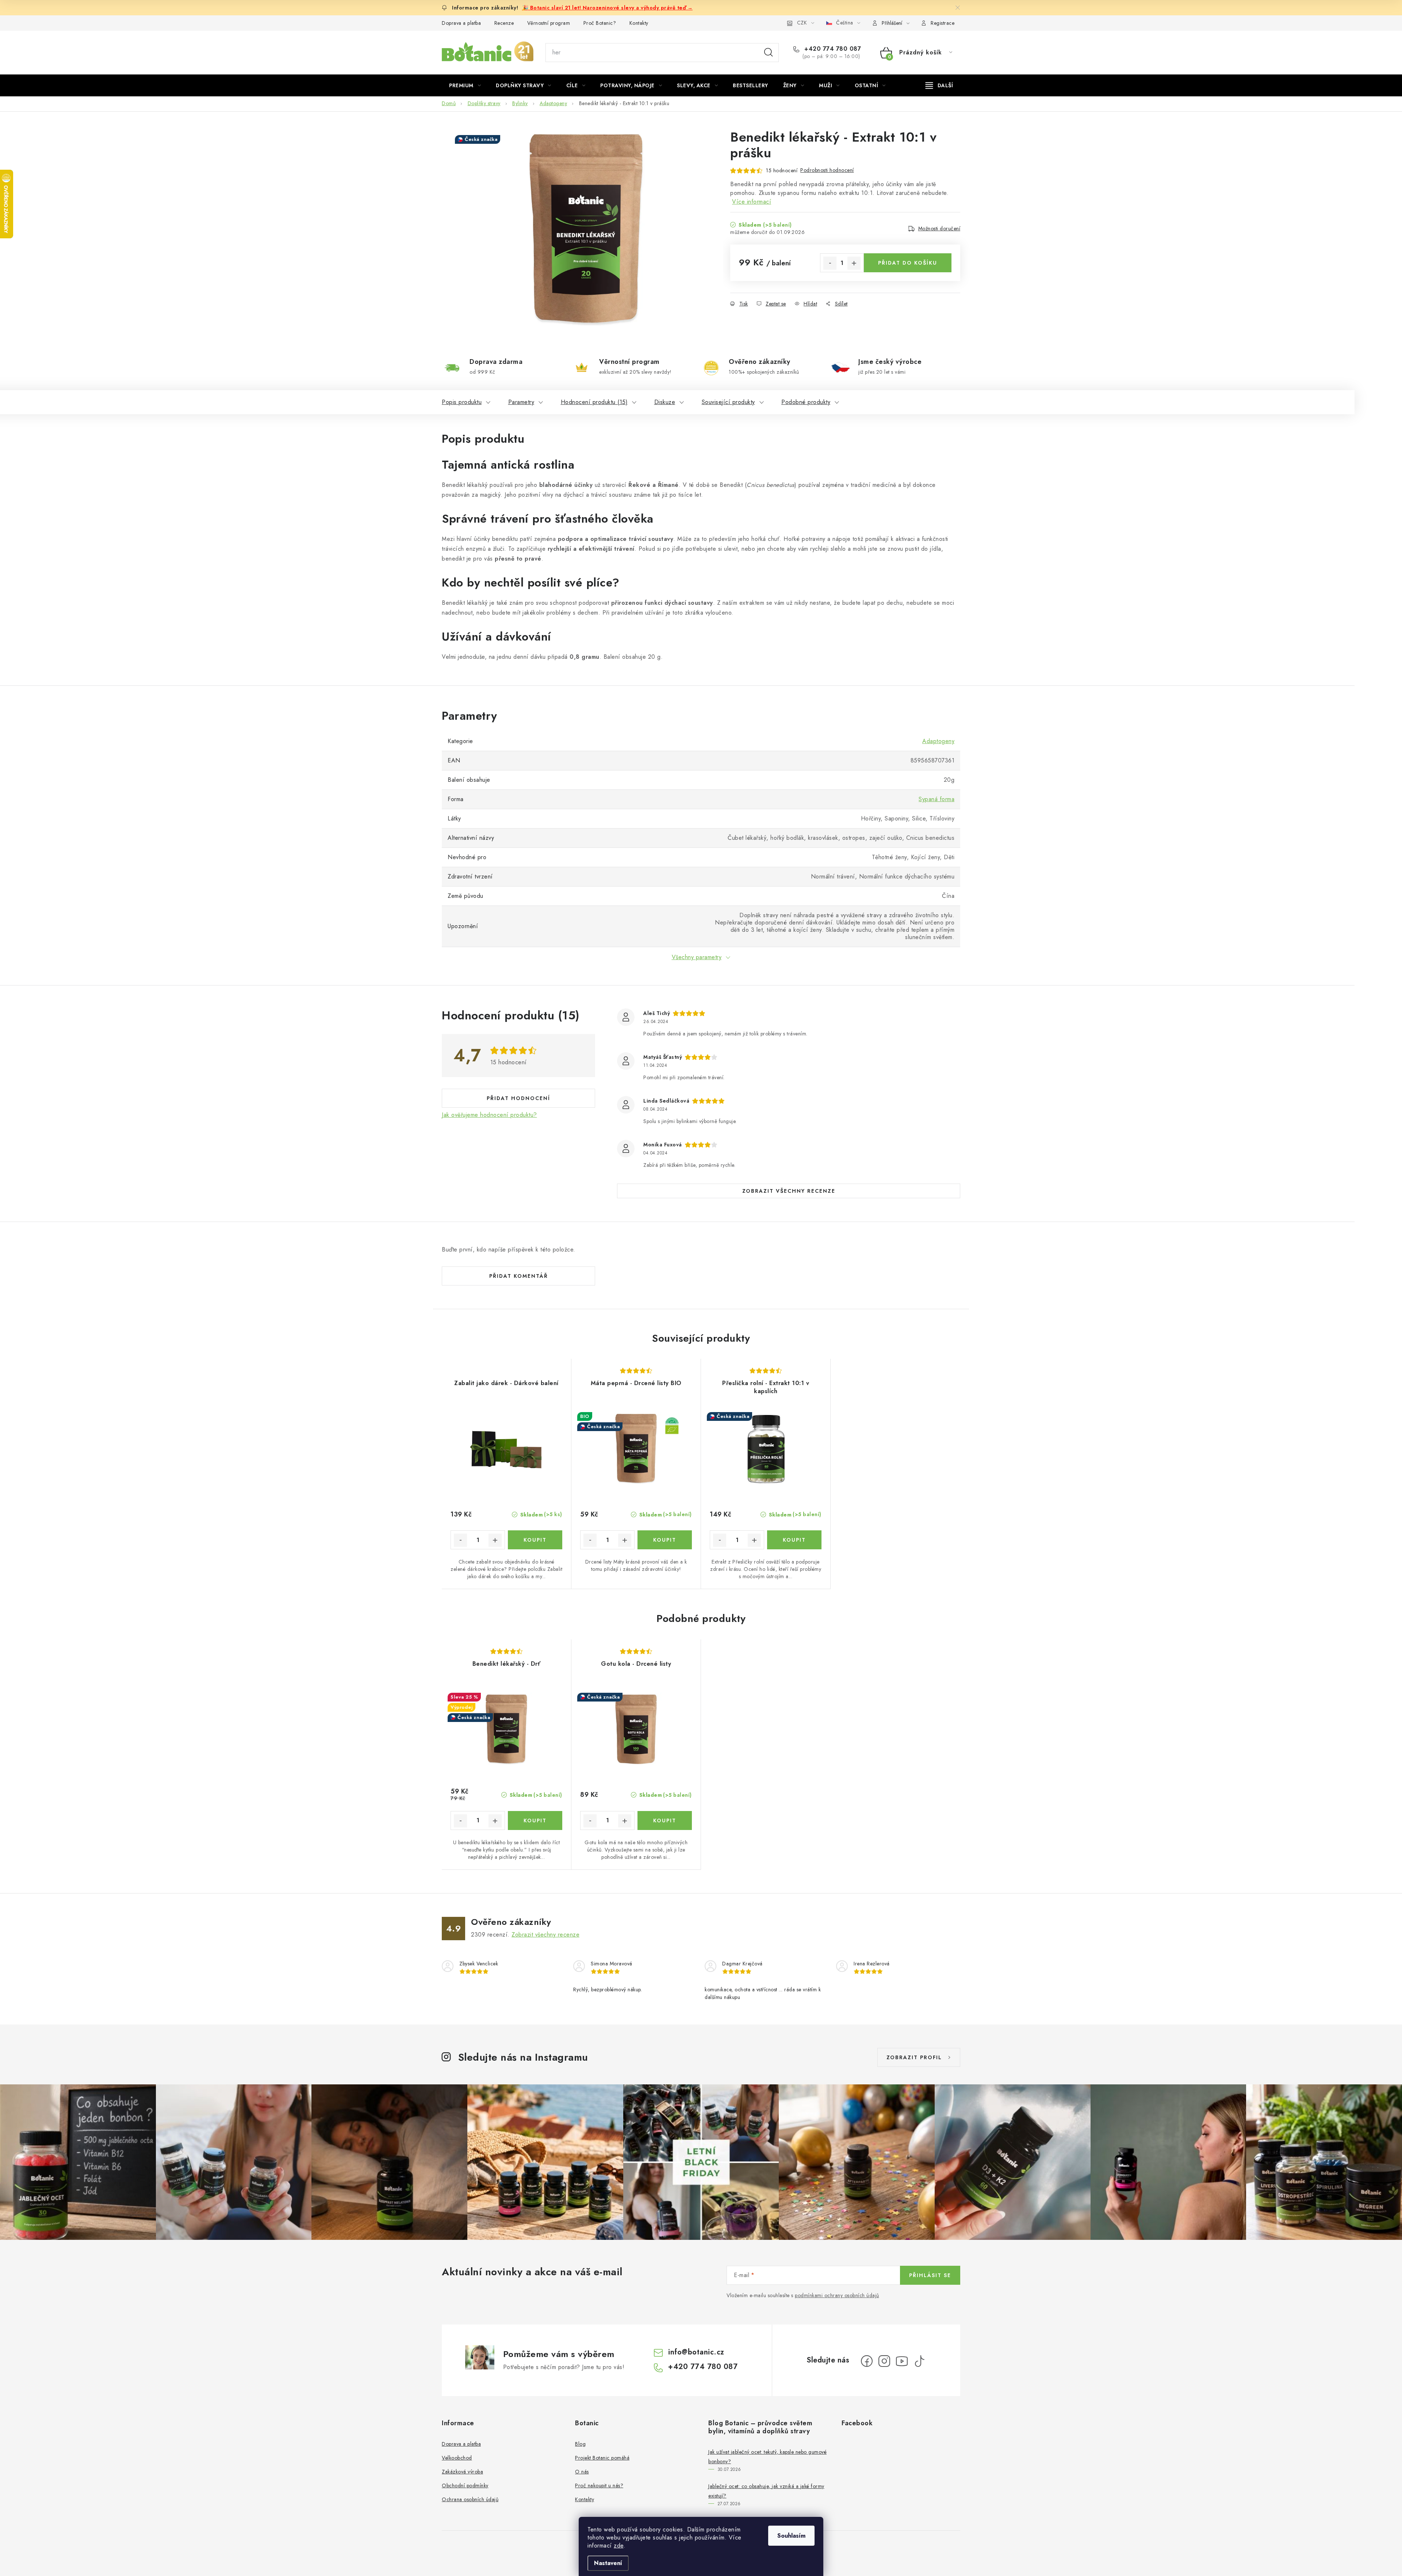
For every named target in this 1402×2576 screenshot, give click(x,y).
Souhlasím (791, 2536)
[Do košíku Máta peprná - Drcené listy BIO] (665, 1540)
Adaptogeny (938, 741)
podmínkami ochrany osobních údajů (837, 2295)
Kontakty (639, 23)
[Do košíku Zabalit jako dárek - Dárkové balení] (535, 1540)
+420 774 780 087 (832, 49)
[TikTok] (919, 2361)
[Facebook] (867, 2361)
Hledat (769, 53)
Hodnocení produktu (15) (594, 402)
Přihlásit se (930, 2275)
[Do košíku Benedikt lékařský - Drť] (535, 1820)
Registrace (943, 23)
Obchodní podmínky (465, 2485)
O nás (582, 2472)
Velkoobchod (457, 2458)
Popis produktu (462, 402)
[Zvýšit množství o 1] (854, 263)
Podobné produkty (806, 402)
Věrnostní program (549, 23)
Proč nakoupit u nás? (599, 2485)
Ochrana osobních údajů (470, 2499)
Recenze (504, 23)
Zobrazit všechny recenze (789, 1191)
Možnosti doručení (939, 228)
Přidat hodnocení (518, 1098)
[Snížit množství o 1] (830, 263)
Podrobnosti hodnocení (827, 170)
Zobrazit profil (914, 2057)
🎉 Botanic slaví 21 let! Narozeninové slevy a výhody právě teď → (608, 8)
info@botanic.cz (696, 2352)
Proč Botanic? (600, 23)
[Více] (939, 85)
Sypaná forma (936, 799)
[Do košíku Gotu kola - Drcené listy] (665, 1820)
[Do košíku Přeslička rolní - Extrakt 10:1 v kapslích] (794, 1540)
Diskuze (665, 402)
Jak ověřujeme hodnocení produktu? (489, 1115)
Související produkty (728, 402)
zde (619, 2546)
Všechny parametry (697, 957)
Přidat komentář (519, 1276)
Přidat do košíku (908, 263)
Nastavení (608, 2563)
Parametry (521, 402)
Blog (580, 2444)
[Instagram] (884, 2361)
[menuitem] (465, 85)
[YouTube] (902, 2361)
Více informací (752, 202)
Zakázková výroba (462, 2472)
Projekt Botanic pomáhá (602, 2458)
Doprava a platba (461, 23)
